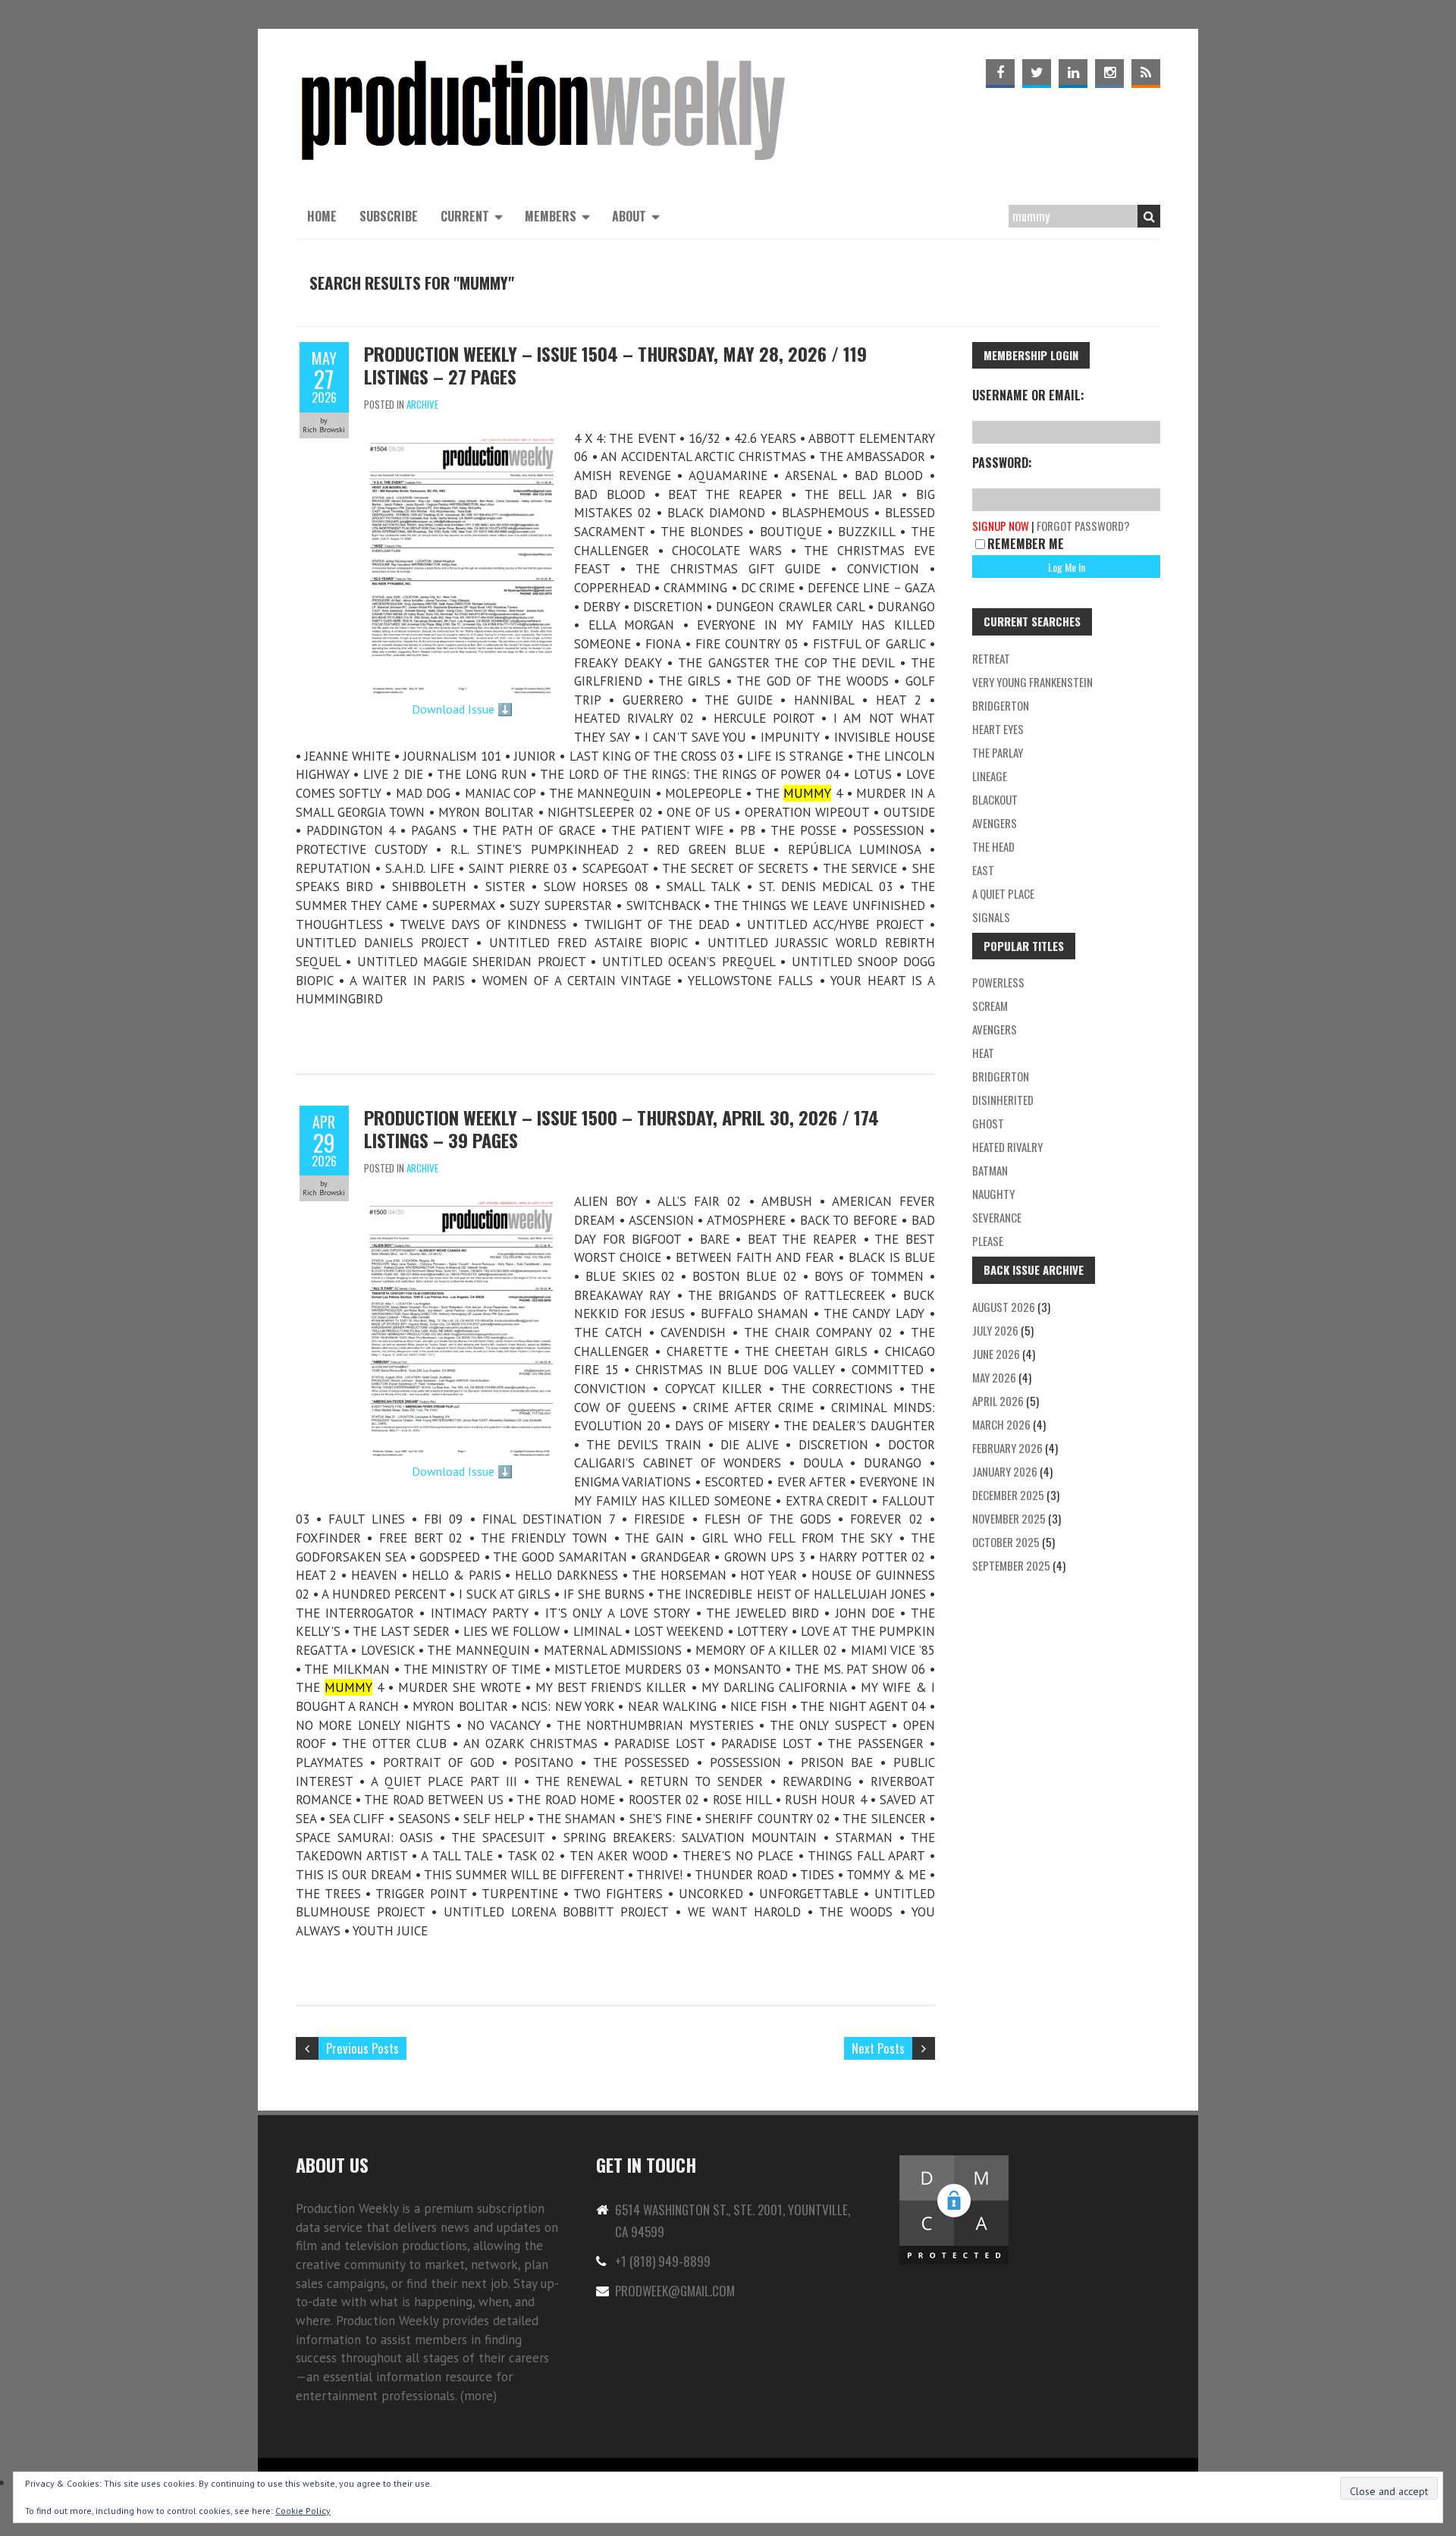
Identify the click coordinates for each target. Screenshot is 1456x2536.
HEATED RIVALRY (1007, 1147)
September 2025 (1011, 1565)
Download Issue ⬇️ (462, 709)
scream (990, 1006)
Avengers (995, 823)
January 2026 (1005, 1471)
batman (990, 1170)
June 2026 (996, 1354)
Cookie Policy (303, 2511)
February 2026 (1007, 1448)
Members (551, 216)
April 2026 (998, 1401)
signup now (1001, 526)
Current (465, 216)
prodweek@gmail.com (675, 2291)
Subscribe (389, 216)
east (983, 870)
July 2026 (995, 1330)
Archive (422, 404)
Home (322, 216)
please (988, 1241)
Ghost (988, 1123)
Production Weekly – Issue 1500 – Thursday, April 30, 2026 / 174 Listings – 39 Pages (621, 1128)
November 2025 (1009, 1518)
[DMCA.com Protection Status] (954, 2162)
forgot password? (1083, 526)
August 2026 (1004, 1307)
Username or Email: (1028, 395)
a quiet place (1003, 893)
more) (480, 2396)
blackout (995, 799)
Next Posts (878, 2048)
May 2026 (994, 1377)
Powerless (998, 982)
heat (983, 1053)
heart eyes (998, 729)
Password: (1002, 463)
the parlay (998, 752)
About (629, 216)
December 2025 (1008, 1495)
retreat (991, 658)
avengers (995, 1029)
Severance (997, 1217)
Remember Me (1026, 544)
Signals (991, 917)
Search (1149, 216)
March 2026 (1001, 1424)
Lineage (990, 776)
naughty (993, 1194)
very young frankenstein (1032, 682)
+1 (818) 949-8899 (663, 2261)
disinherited (1003, 1100)
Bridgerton (1001, 705)
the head (993, 846)
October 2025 (1006, 1542)
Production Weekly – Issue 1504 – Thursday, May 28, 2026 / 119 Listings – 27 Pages (615, 365)
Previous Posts (362, 2048)
